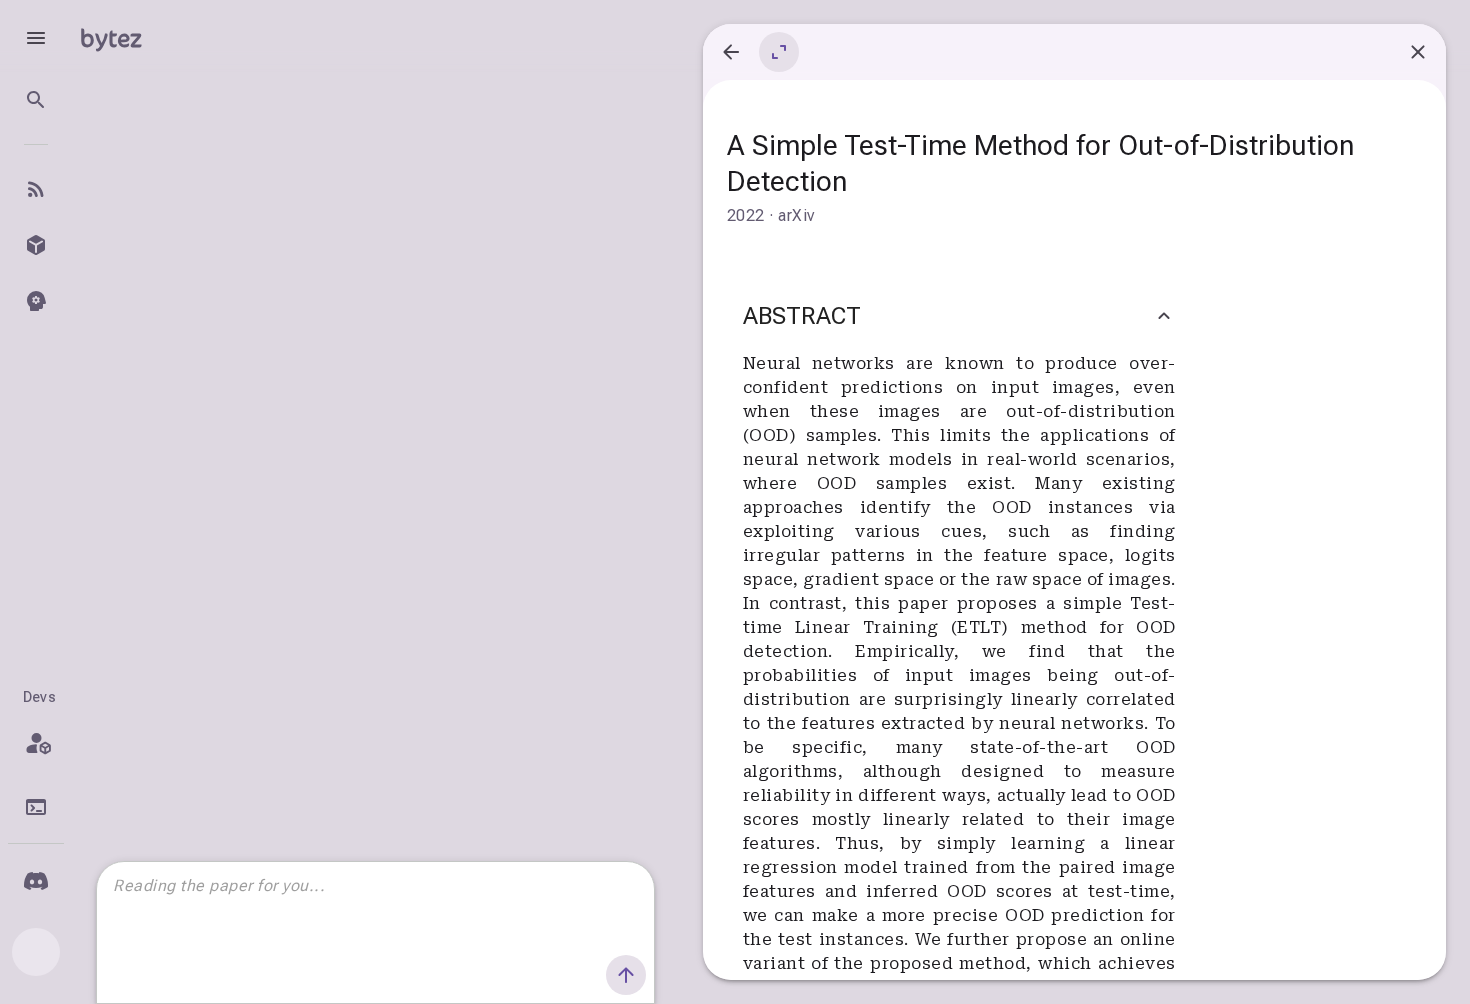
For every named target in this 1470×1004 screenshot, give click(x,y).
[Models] (36, 245)
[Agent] (36, 301)
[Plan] (36, 743)
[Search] (36, 100)
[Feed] (36, 189)
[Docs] (36, 807)
